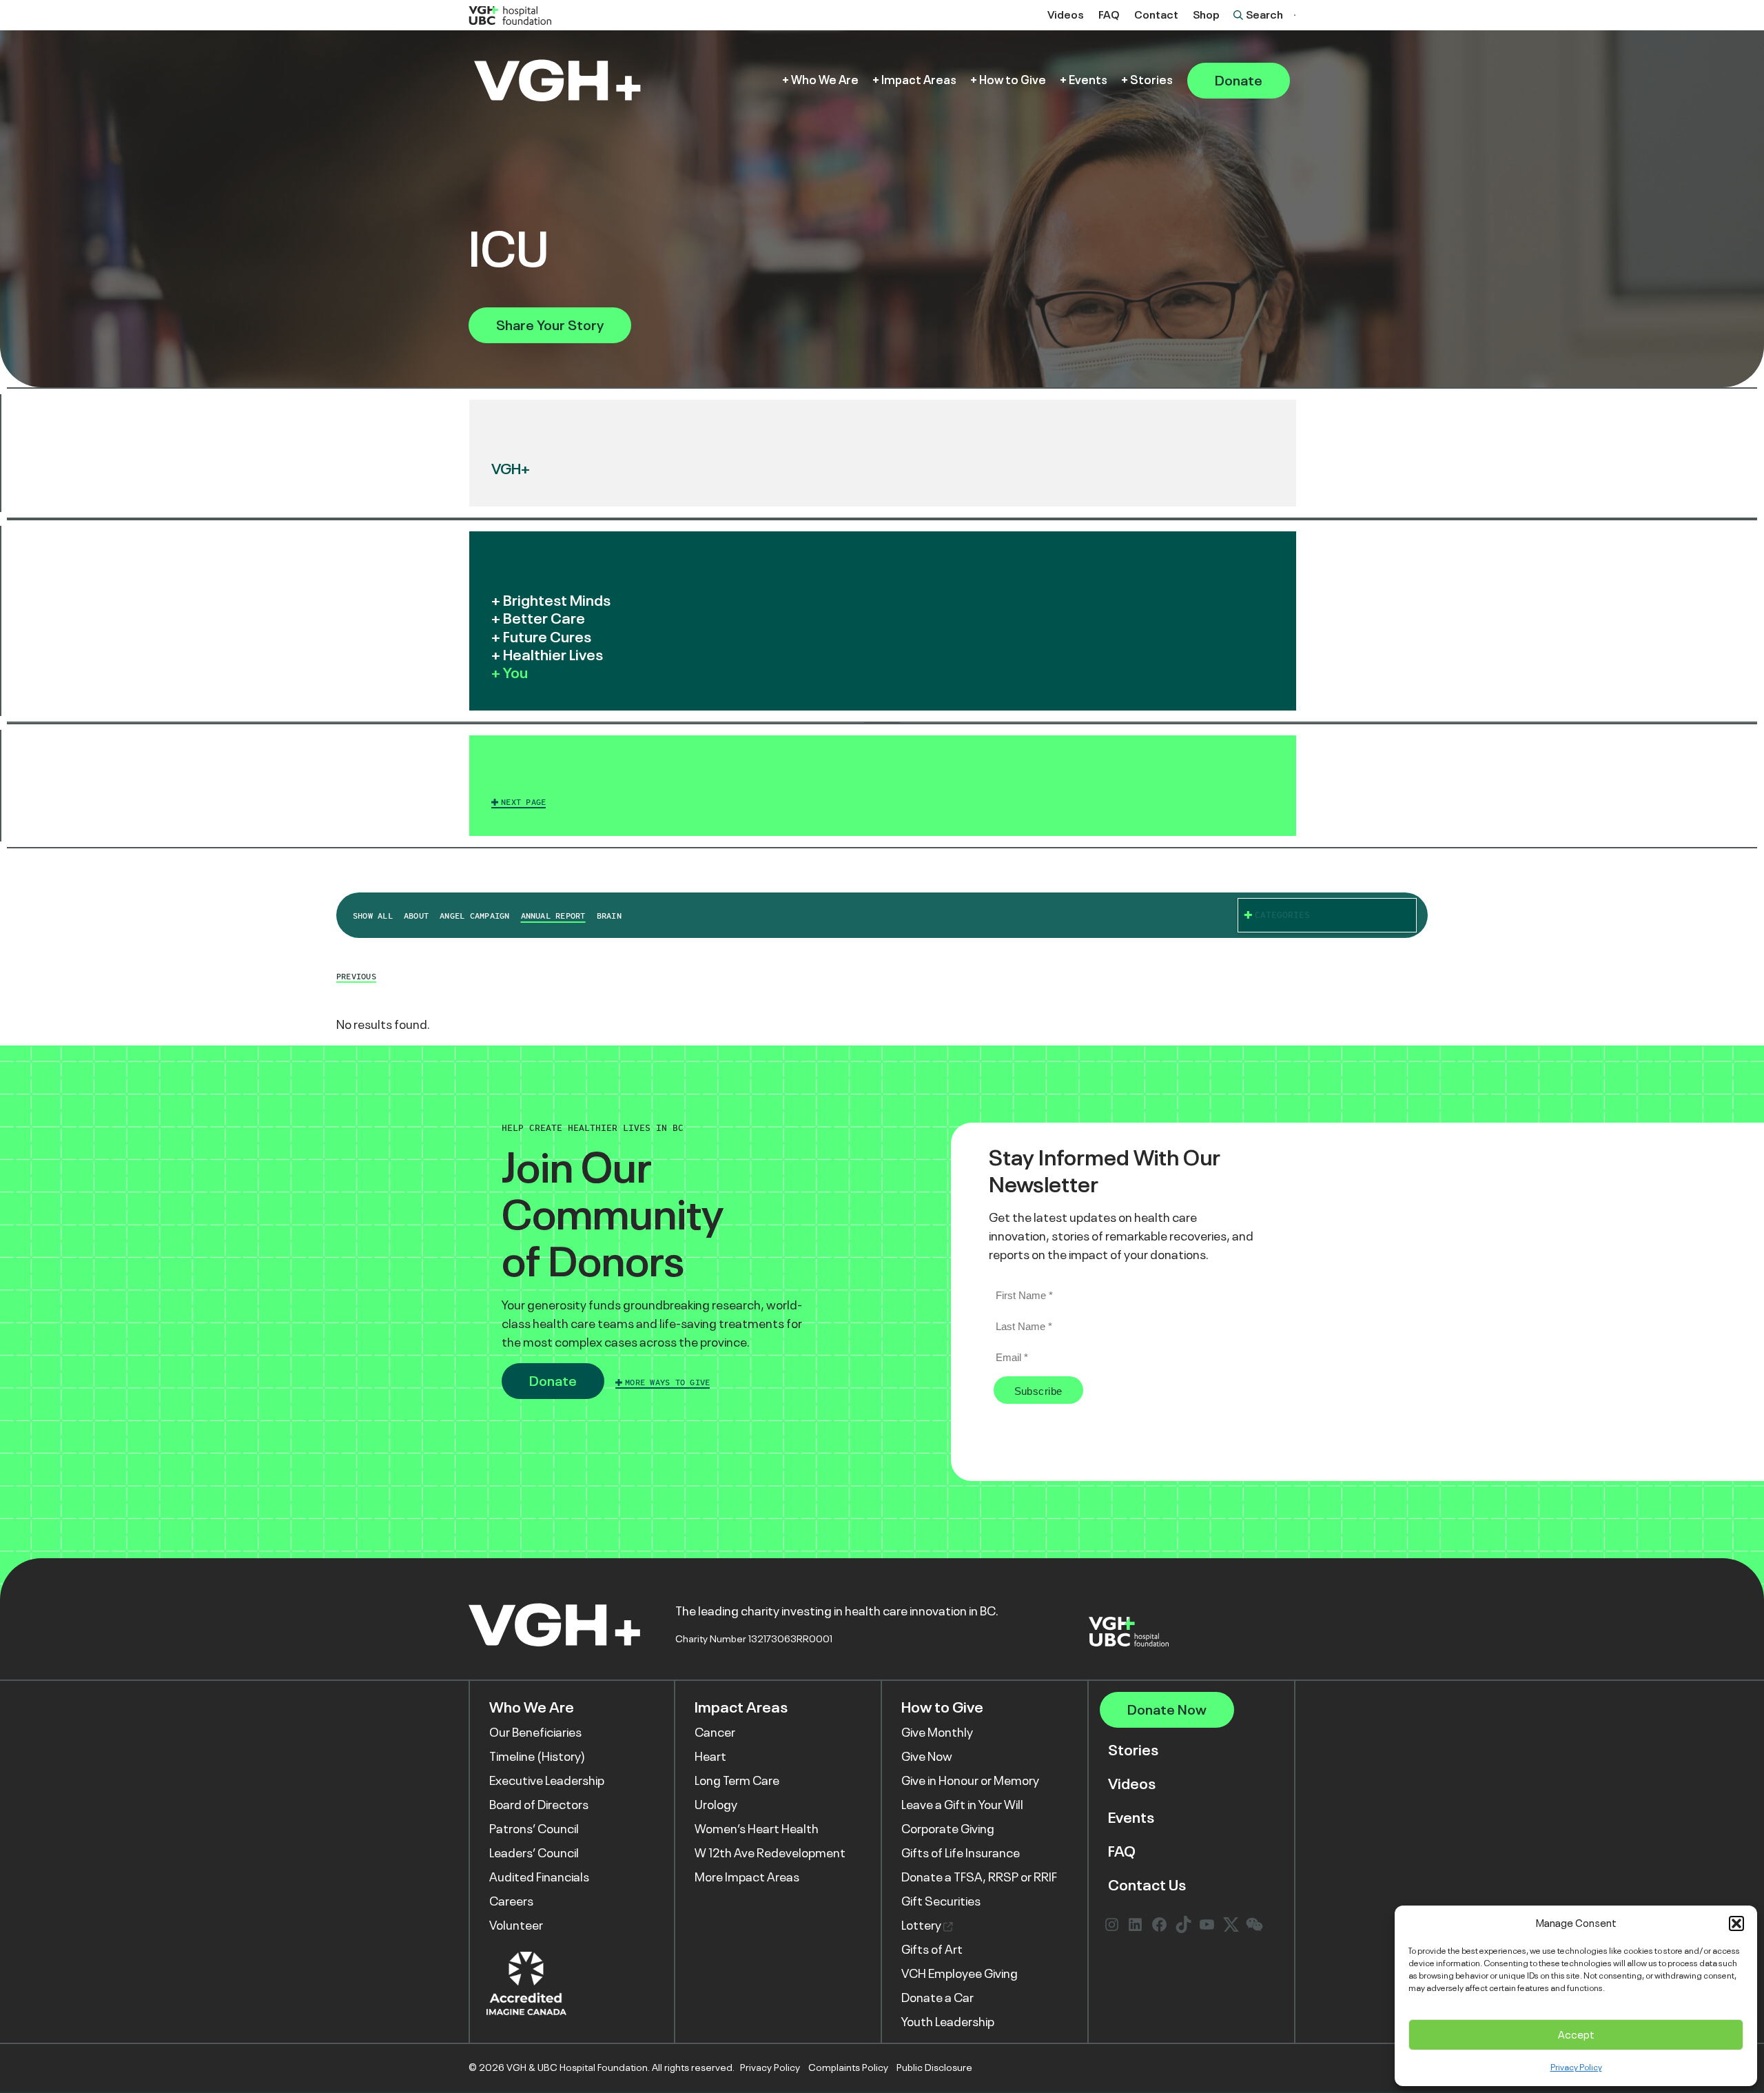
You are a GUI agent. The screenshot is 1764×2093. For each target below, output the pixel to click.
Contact (1156, 15)
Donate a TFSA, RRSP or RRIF (979, 1877)
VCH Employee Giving (960, 1974)
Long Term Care (737, 1781)
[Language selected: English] (1295, 15)
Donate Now (1167, 1710)
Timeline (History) (537, 1757)
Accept (1576, 2035)
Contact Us (1147, 1885)
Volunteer (516, 1926)
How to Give (1013, 80)
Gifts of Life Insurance (961, 1853)
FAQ (1109, 15)
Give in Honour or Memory (970, 1781)
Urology (716, 1805)
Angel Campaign (474, 916)
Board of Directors (539, 1805)
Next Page (523, 802)
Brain (609, 916)
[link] (883, 786)
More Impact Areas (747, 1877)
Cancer (715, 1733)
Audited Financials (539, 1877)
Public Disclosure (934, 2068)
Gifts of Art (932, 1950)
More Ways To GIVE (667, 1382)
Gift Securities (941, 1901)
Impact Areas (919, 80)
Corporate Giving (948, 1829)
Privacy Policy (1576, 2068)
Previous (356, 977)
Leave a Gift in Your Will (962, 1805)
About (416, 916)
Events (1088, 80)
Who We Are (825, 80)
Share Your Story (550, 325)
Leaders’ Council (534, 1853)
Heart (710, 1757)
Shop (1206, 15)
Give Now (927, 1757)
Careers (511, 1901)
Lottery (922, 1926)
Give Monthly (937, 1733)
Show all (373, 916)
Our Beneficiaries (535, 1733)
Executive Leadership (547, 1781)
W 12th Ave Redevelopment (770, 1853)
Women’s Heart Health (757, 1829)
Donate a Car (937, 1998)
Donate (1239, 81)
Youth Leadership (948, 2022)
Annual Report (553, 916)
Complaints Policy (848, 2068)
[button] (1736, 1923)
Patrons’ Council (534, 1829)
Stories (1151, 80)
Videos (1066, 15)
